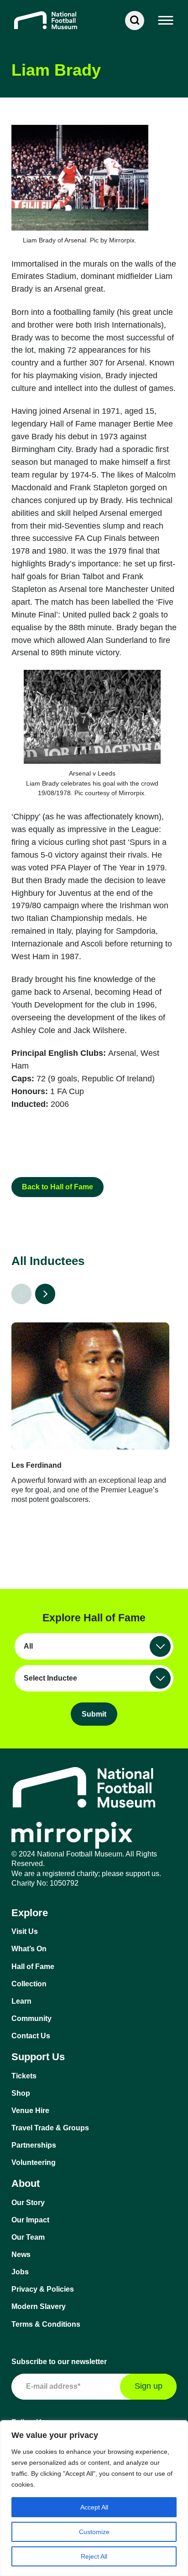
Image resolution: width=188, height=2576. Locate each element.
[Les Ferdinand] (90, 1386)
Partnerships (34, 2145)
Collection (29, 1984)
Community (31, 2018)
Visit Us (25, 1931)
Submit (94, 1714)
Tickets (24, 2076)
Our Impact (30, 2220)
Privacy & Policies (43, 2289)
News (21, 2255)
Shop (21, 2093)
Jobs (20, 2272)
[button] (166, 21)
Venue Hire (30, 2111)
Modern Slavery (39, 2306)
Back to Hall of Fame (57, 1187)
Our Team (28, 2237)
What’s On (29, 1949)
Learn (21, 2001)
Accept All (94, 2507)
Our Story (28, 2203)
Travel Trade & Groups (50, 2128)
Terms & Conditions (46, 2324)
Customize (94, 2532)
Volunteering (34, 2162)
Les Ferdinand (37, 1465)
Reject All (94, 2556)
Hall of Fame (33, 1967)
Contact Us (31, 2036)
